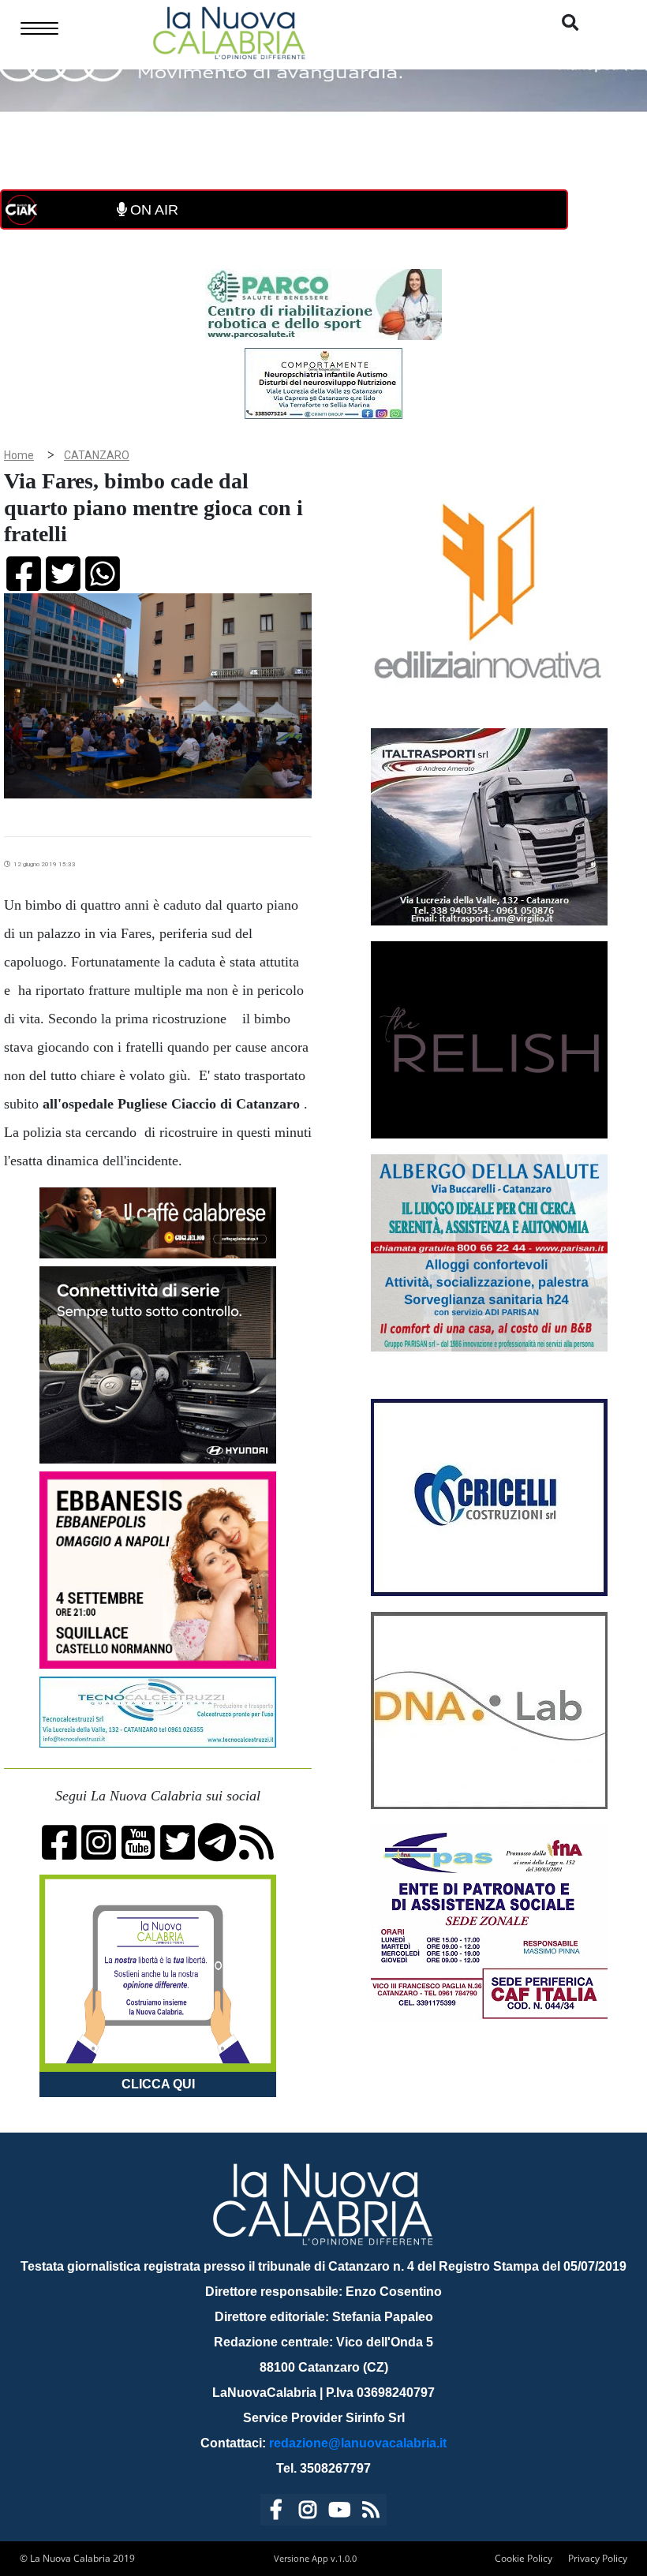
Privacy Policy (598, 2558)
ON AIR (152, 210)
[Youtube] (339, 2512)
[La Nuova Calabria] (229, 31)
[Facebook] (276, 2512)
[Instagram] (308, 2512)
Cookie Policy (524, 2558)
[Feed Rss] (371, 2512)
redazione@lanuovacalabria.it (358, 2443)
